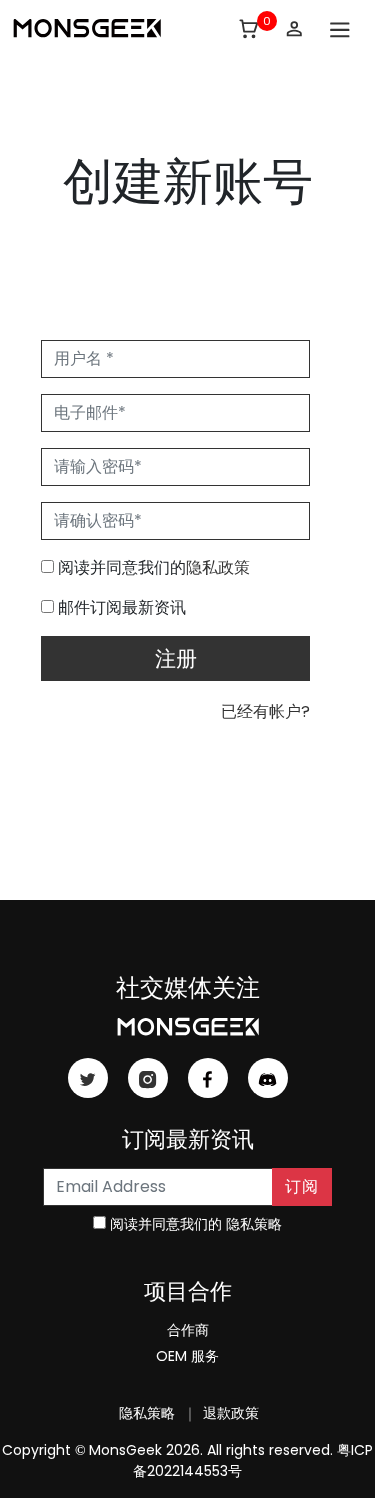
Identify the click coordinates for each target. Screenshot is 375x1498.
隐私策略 (254, 1224)
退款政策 (229, 1413)
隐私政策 (218, 567)
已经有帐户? (265, 711)
